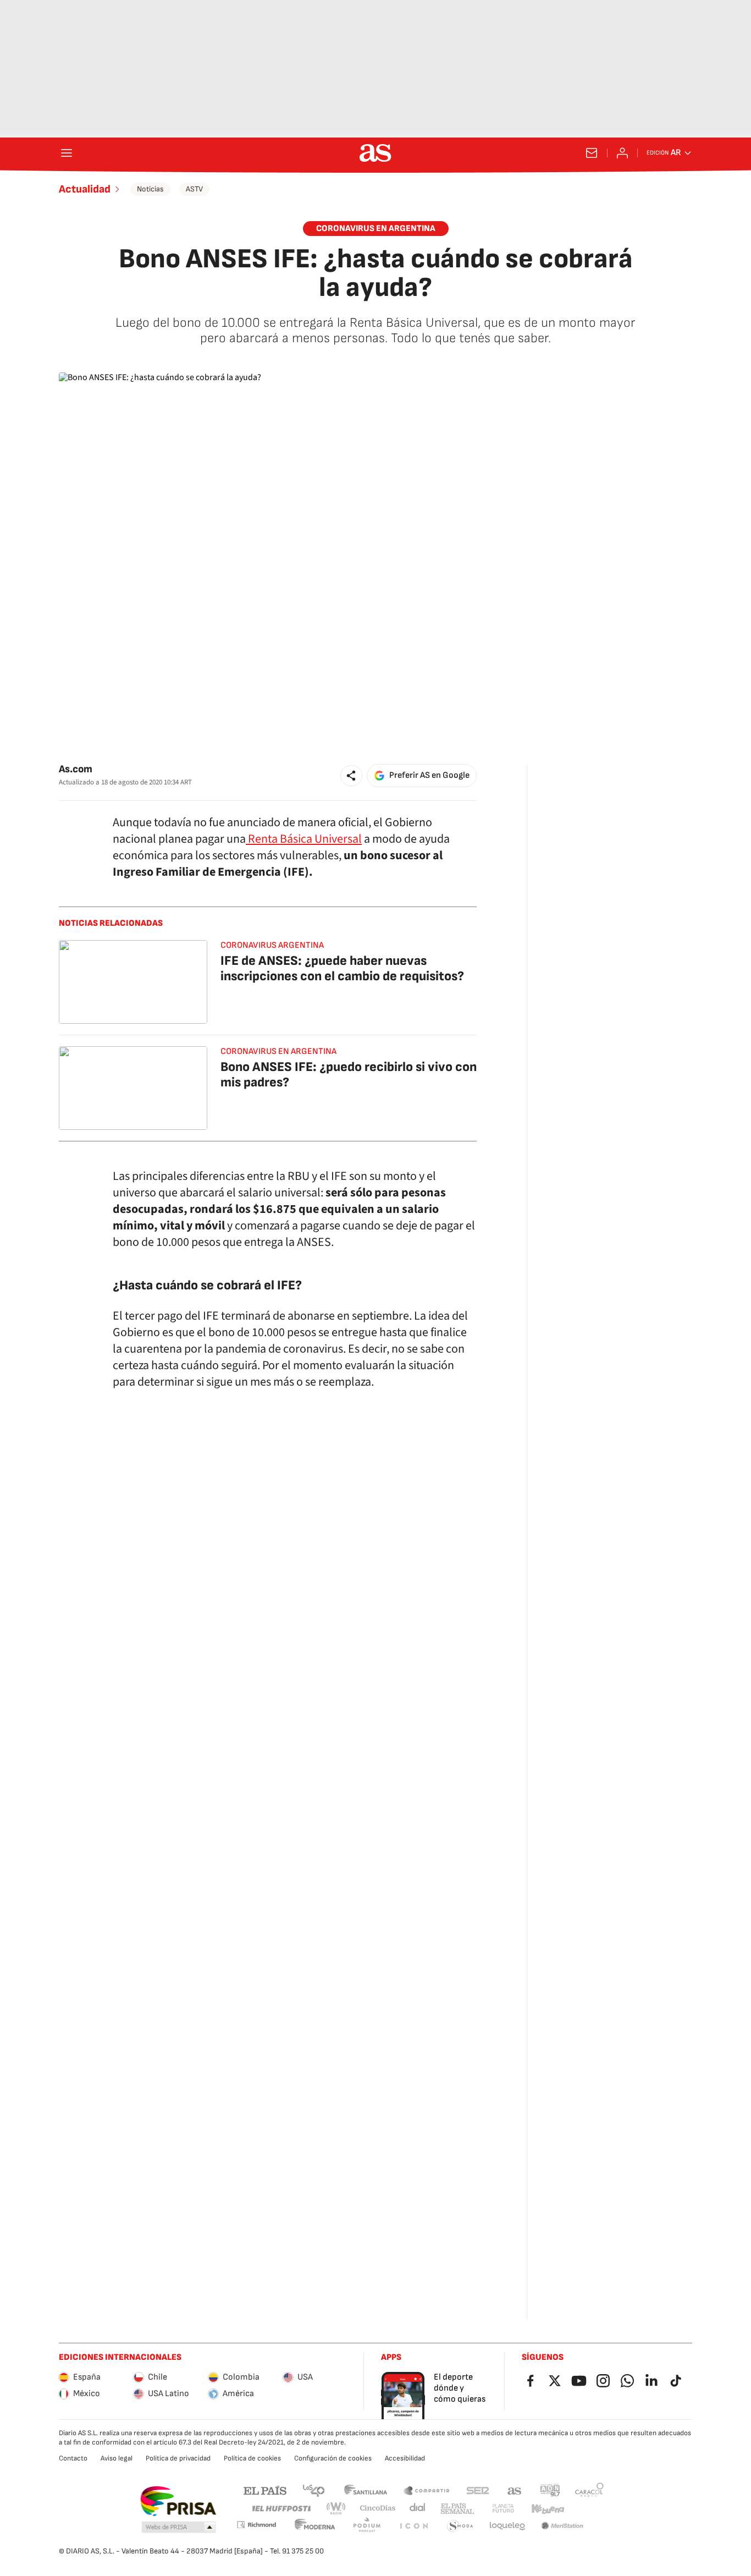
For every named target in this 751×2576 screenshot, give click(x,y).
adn (550, 2490)
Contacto (73, 2458)
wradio (336, 2509)
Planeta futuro (503, 2509)
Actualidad (85, 189)
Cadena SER (478, 2490)
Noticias (150, 189)
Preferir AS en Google (429, 775)
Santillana (365, 2490)
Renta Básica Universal (304, 839)
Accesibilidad (405, 2458)
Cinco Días (378, 2509)
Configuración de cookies (333, 2458)
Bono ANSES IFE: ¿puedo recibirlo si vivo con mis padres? (349, 1075)
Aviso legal (117, 2458)
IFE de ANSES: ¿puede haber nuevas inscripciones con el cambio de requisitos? (342, 968)
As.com (76, 769)
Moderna (315, 2526)
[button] (351, 776)
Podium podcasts (367, 2526)
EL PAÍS (265, 2490)
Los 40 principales (313, 2490)
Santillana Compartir (427, 2490)
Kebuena (548, 2509)
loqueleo (507, 2526)
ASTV (194, 189)
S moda (460, 2526)
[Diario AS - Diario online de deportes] (375, 153)
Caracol (589, 2490)
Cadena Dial (418, 2509)
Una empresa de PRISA (178, 2501)
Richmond (256, 2525)
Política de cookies (252, 2458)
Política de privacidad (178, 2458)
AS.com (515, 2490)
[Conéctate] (622, 153)
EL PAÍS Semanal (457, 2509)
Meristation (562, 2526)
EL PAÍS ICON (413, 2526)
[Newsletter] (592, 153)
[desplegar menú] (67, 153)
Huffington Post (281, 2509)
